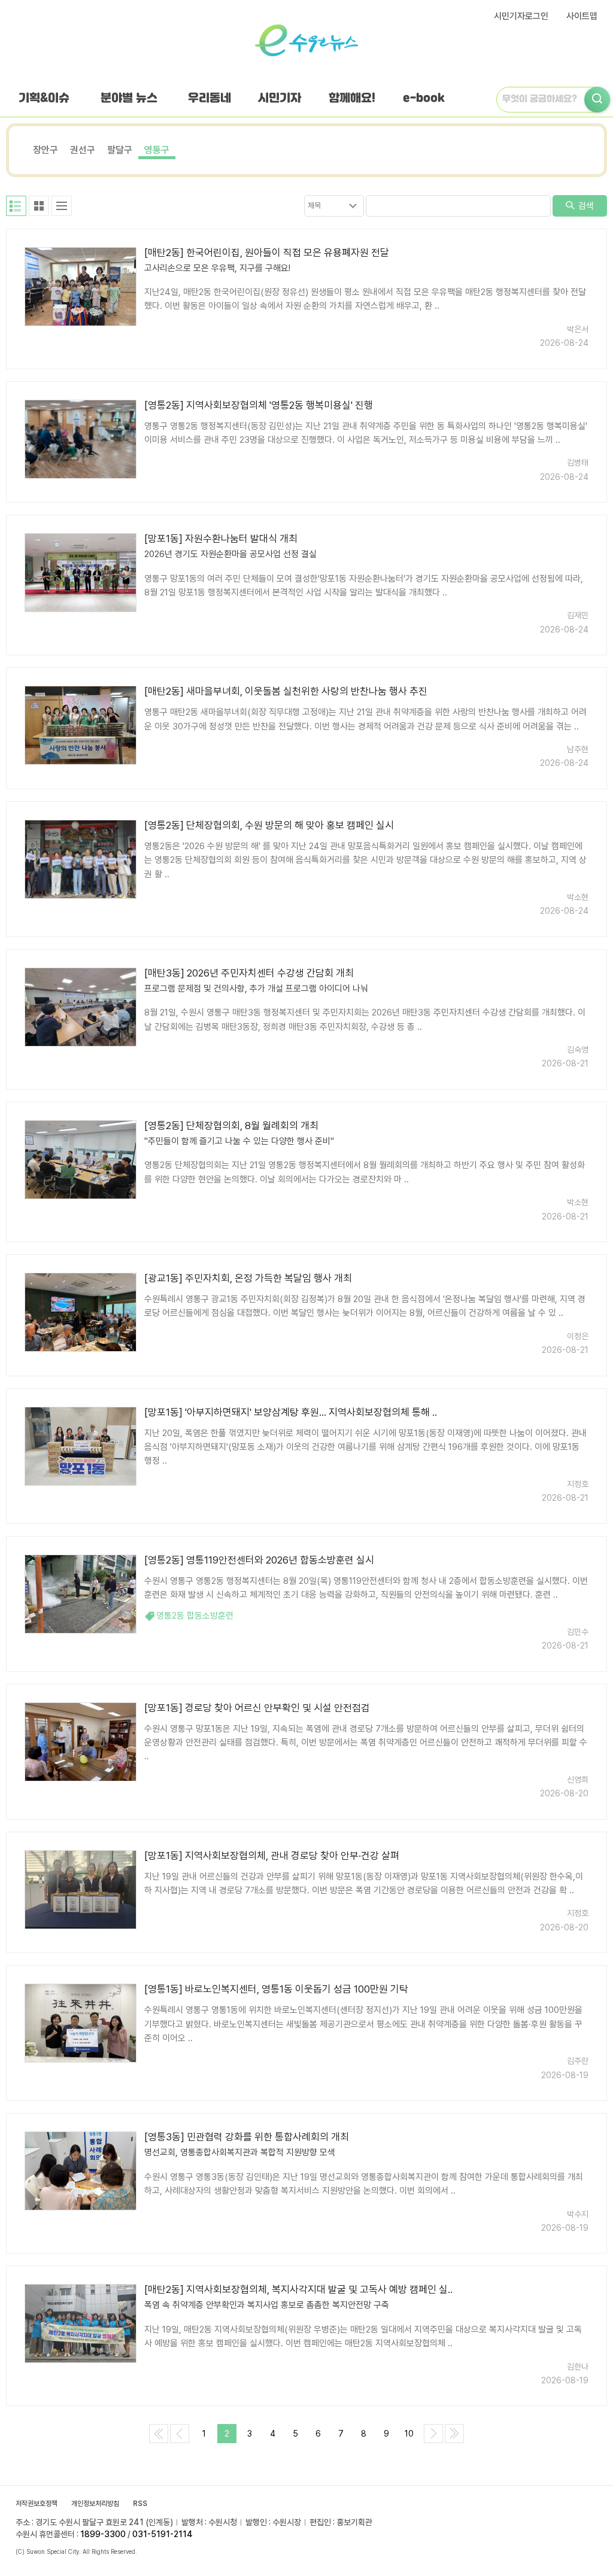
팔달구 (120, 150)
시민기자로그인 (521, 16)
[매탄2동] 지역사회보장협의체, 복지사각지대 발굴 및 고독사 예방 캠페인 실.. (298, 2289)
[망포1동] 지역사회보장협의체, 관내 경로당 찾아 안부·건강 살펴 (272, 1856)
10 (409, 2434)
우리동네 (210, 98)
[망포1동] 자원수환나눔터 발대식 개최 (221, 539)
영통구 (157, 150)
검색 (585, 206)
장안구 (45, 150)
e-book (424, 98)
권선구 (83, 150)
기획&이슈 (44, 98)
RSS (140, 2504)
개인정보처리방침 (95, 2504)
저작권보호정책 (37, 2504)
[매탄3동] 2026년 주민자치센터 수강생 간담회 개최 (249, 973)
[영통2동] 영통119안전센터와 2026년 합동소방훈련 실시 (259, 1560)
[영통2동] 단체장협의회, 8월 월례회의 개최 (231, 1126)
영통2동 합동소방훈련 (195, 1616)
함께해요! (352, 98)
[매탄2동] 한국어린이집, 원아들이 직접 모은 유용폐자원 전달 (267, 253)
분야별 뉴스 (129, 98)
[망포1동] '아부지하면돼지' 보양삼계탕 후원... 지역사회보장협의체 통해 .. (291, 1412)
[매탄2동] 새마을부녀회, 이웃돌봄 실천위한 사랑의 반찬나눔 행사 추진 (286, 691)
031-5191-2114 (163, 2534)
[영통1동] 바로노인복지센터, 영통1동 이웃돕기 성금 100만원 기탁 (276, 1989)
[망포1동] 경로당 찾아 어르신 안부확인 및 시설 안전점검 (257, 1708)
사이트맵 (582, 16)
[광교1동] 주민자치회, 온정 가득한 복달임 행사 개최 (248, 1278)
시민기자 (280, 98)
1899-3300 (103, 2534)
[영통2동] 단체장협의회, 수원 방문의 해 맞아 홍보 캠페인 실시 (269, 825)
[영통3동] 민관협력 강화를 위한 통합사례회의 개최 (247, 2137)
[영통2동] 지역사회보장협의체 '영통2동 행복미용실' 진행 (259, 405)
